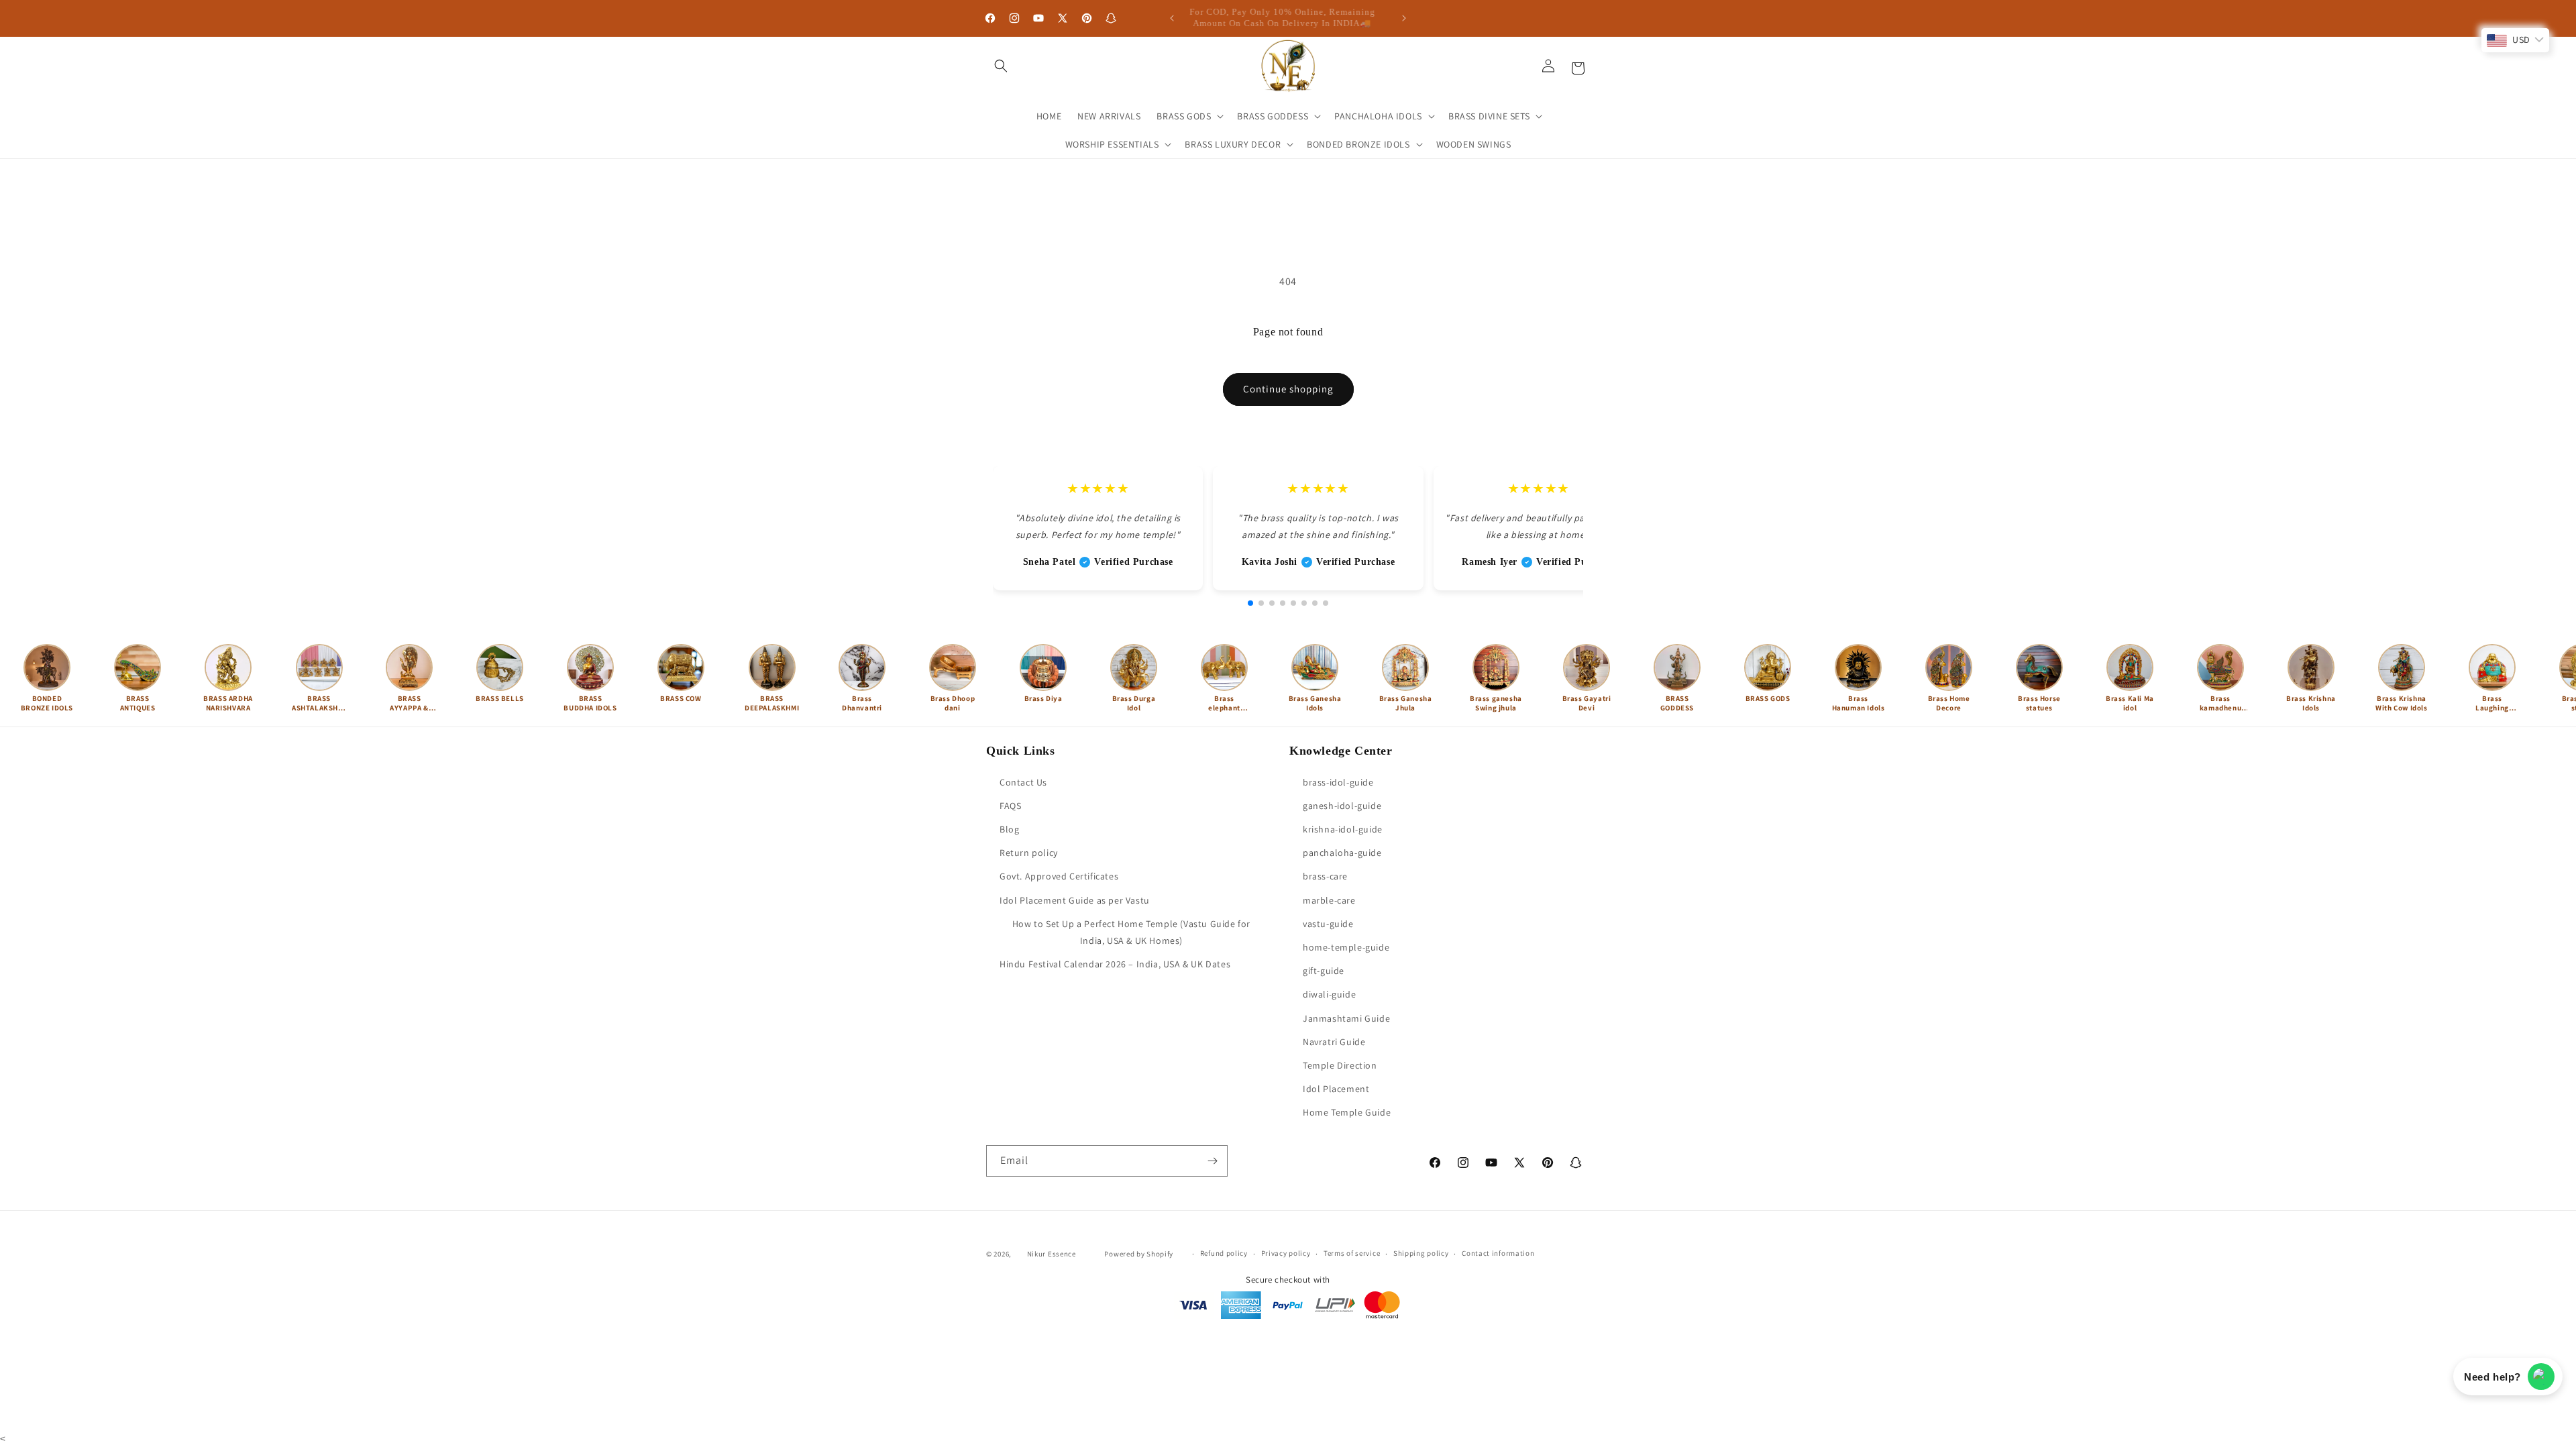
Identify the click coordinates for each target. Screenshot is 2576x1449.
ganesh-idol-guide (1342, 806)
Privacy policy (1286, 1253)
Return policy (1029, 853)
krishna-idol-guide (1343, 829)
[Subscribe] (1212, 1161)
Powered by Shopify (1139, 1254)
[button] (1001, 66)
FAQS (1010, 806)
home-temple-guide (1346, 947)
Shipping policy (1421, 1253)
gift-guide (1324, 971)
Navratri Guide (1334, 1042)
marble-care (1329, 900)
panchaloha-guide (1342, 853)
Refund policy (1224, 1253)
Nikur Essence (1052, 1254)
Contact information (1498, 1253)
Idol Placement (1336, 1089)
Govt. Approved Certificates (1059, 877)
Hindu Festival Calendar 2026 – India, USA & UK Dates (1115, 964)
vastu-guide (1328, 924)
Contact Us (1023, 782)
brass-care (1325, 877)
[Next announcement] (1404, 18)
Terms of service (1352, 1253)
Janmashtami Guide (1346, 1018)
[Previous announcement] (1172, 18)
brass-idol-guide (1338, 782)
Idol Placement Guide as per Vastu (1075, 900)
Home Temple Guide (1347, 1112)
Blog (1009, 829)
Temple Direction (1340, 1065)
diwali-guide (1329, 994)
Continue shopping (1288, 389)
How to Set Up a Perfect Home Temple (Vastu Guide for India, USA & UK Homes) (1131, 932)
